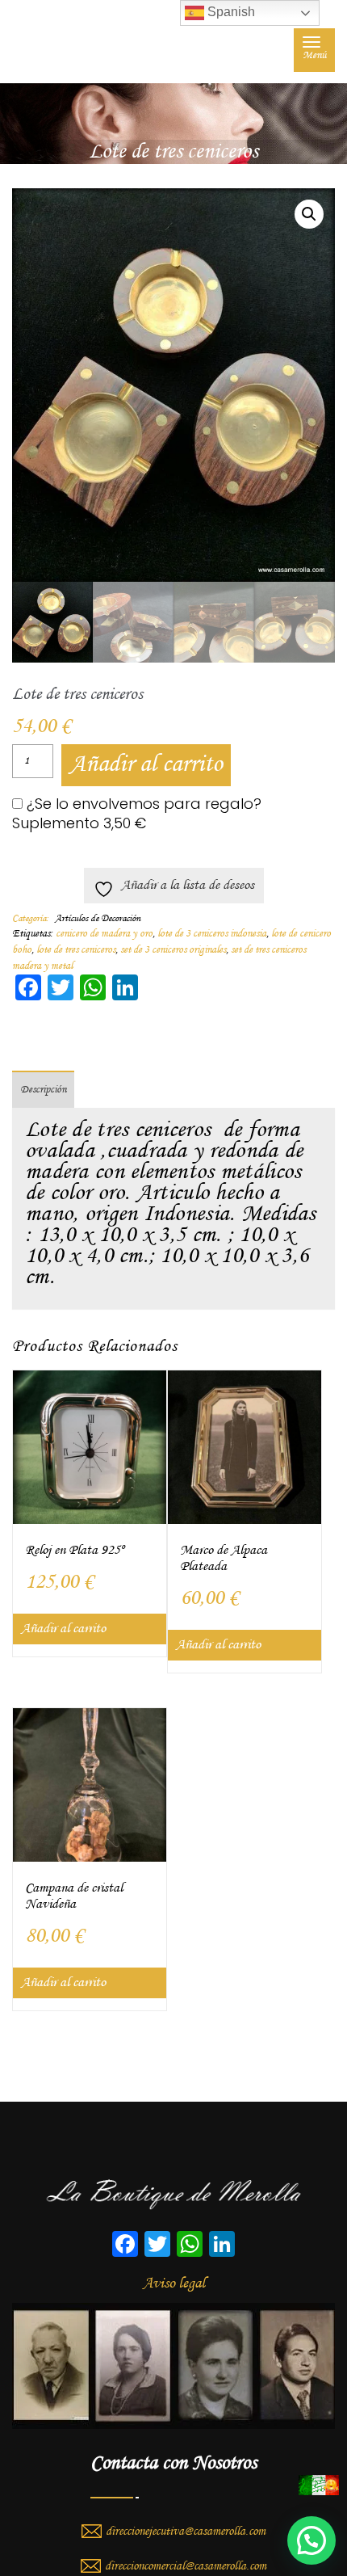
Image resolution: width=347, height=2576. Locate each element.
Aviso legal (174, 2283)
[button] (309, 214)
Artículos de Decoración (98, 919)
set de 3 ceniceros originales (173, 950)
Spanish (230, 12)
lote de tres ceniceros (76, 950)
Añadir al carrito (146, 765)
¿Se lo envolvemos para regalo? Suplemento (137, 814)
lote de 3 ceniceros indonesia (212, 934)
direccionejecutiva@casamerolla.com (186, 2532)
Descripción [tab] (43, 1090)
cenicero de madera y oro (104, 934)
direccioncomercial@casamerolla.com (186, 2566)
